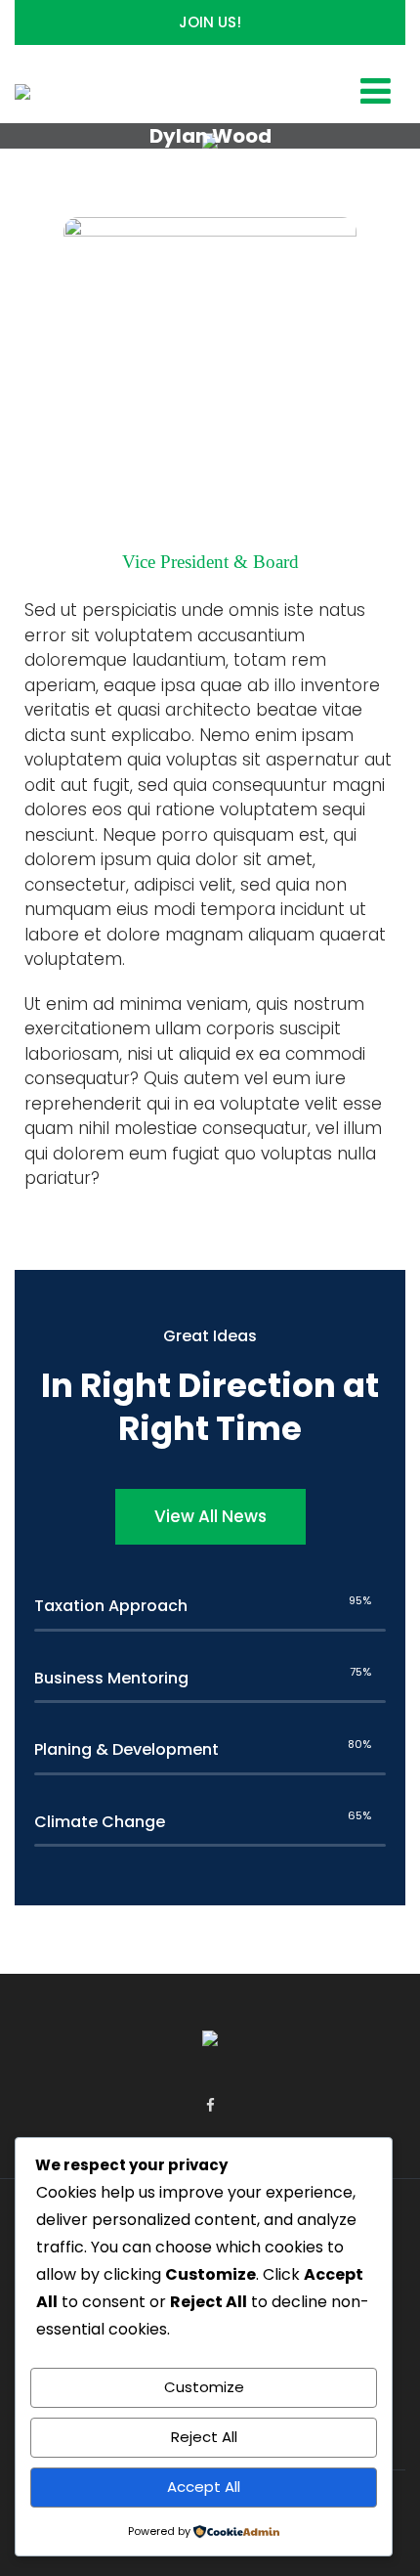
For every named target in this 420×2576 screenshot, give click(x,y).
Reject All (204, 2437)
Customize (204, 2387)
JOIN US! (210, 22)
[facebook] (210, 2105)
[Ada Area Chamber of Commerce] (22, 94)
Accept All (204, 2487)
